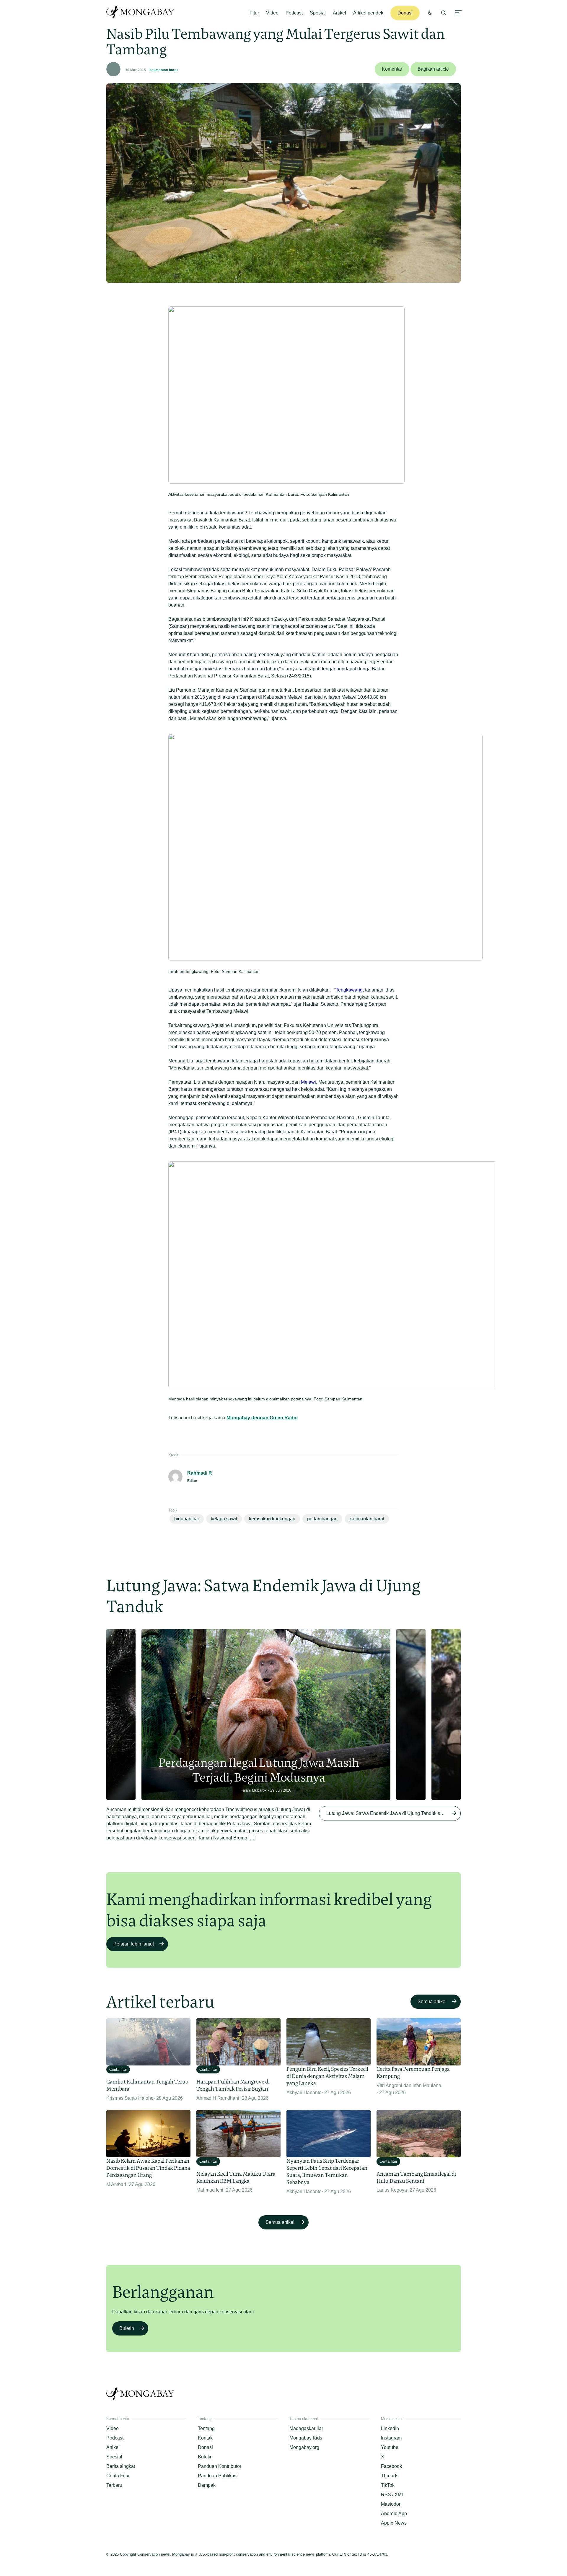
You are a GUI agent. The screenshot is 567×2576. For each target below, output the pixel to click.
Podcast (294, 13)
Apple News (394, 2523)
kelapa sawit (224, 1519)
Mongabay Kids (306, 2438)
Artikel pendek (368, 13)
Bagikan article (433, 69)
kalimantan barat (164, 70)
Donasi (405, 13)
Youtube (390, 2447)
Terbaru (114, 2485)
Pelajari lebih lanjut (134, 1944)
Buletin (127, 2328)
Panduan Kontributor (220, 2466)
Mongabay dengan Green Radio (262, 1418)
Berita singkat (121, 2466)
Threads (390, 2476)
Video (272, 13)
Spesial (318, 13)
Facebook (391, 2466)
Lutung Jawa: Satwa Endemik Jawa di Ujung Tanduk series (388, 1813)
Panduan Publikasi (218, 2476)
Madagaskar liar (306, 2428)
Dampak (207, 2485)
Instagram (391, 2438)
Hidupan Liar (187, 1519)
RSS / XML (393, 2495)
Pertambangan (322, 1519)
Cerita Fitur (118, 2476)
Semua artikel (432, 2002)
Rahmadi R (200, 1473)
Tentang (206, 2428)
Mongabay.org (304, 2447)
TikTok (388, 2485)
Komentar (392, 69)
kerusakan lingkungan (272, 1519)
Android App (394, 2514)
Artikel (339, 13)
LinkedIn (390, 2428)
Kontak (205, 2438)
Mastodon (391, 2504)
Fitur (254, 13)
